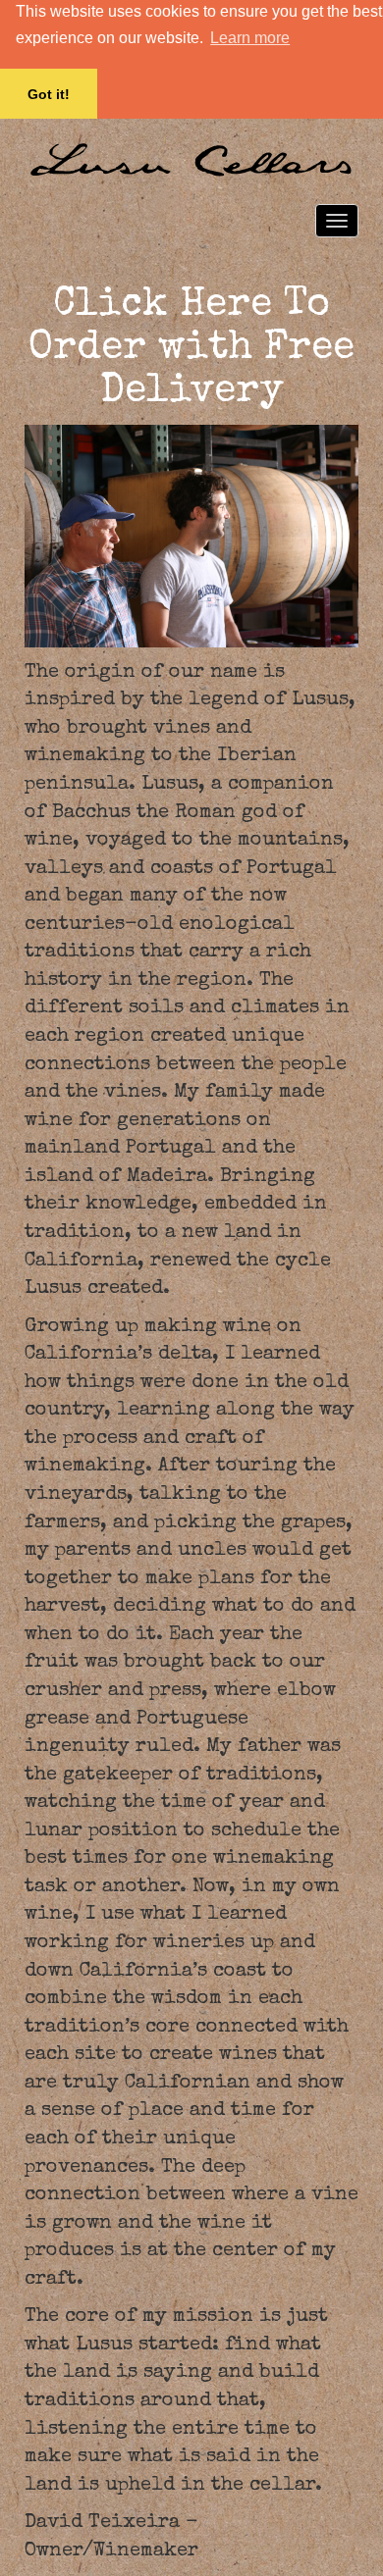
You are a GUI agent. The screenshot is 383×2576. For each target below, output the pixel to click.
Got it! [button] (49, 94)
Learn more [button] (250, 38)
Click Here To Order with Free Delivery (191, 349)
